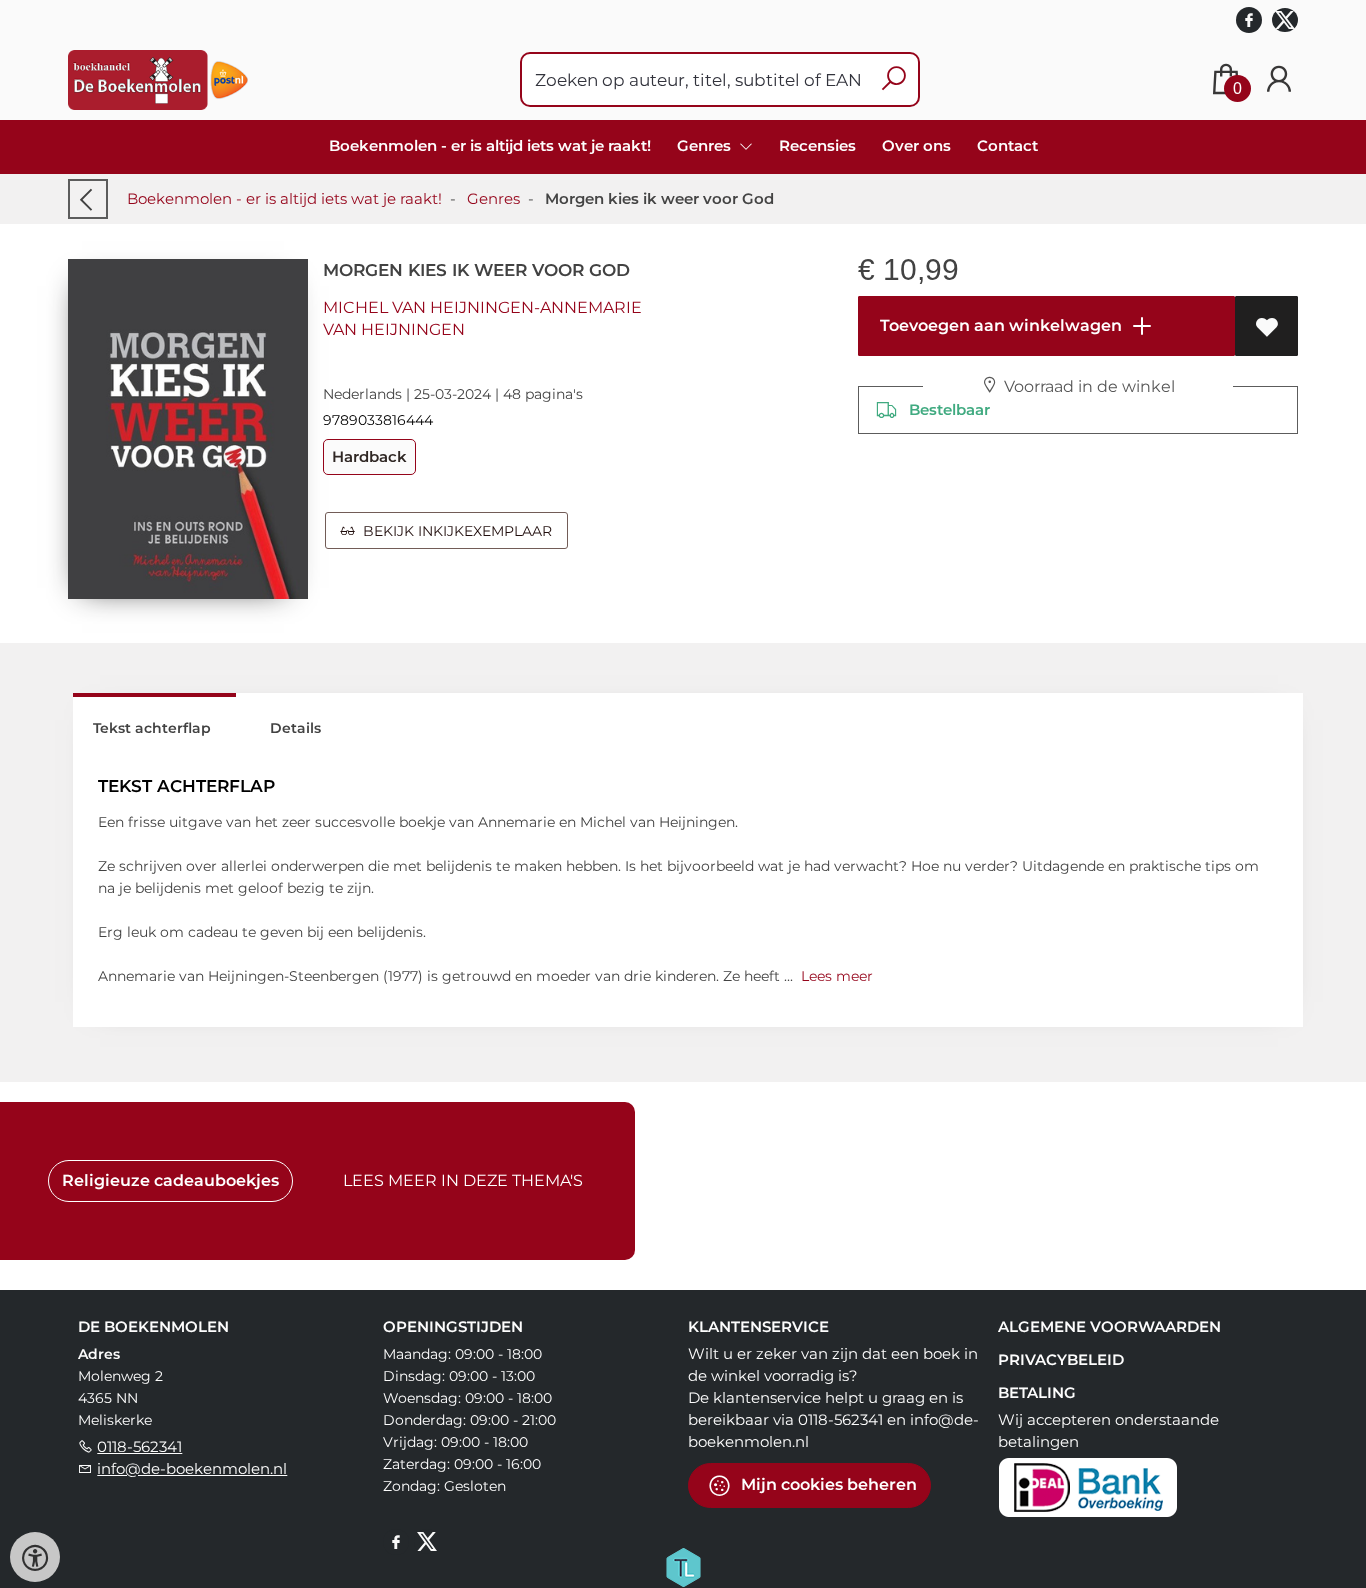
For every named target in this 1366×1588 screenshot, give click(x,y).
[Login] (1279, 79)
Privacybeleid (1061, 1359)
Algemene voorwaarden (1109, 1326)
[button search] (893, 79)
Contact (1007, 145)
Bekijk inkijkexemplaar (453, 531)
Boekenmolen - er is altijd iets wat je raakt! (490, 145)
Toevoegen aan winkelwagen (999, 325)
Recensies (817, 145)
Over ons (916, 145)
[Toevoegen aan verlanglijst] (1266, 326)
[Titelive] (683, 1566)
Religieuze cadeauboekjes (170, 1180)
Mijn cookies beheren (827, 1484)
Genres (493, 198)
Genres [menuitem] (706, 145)
